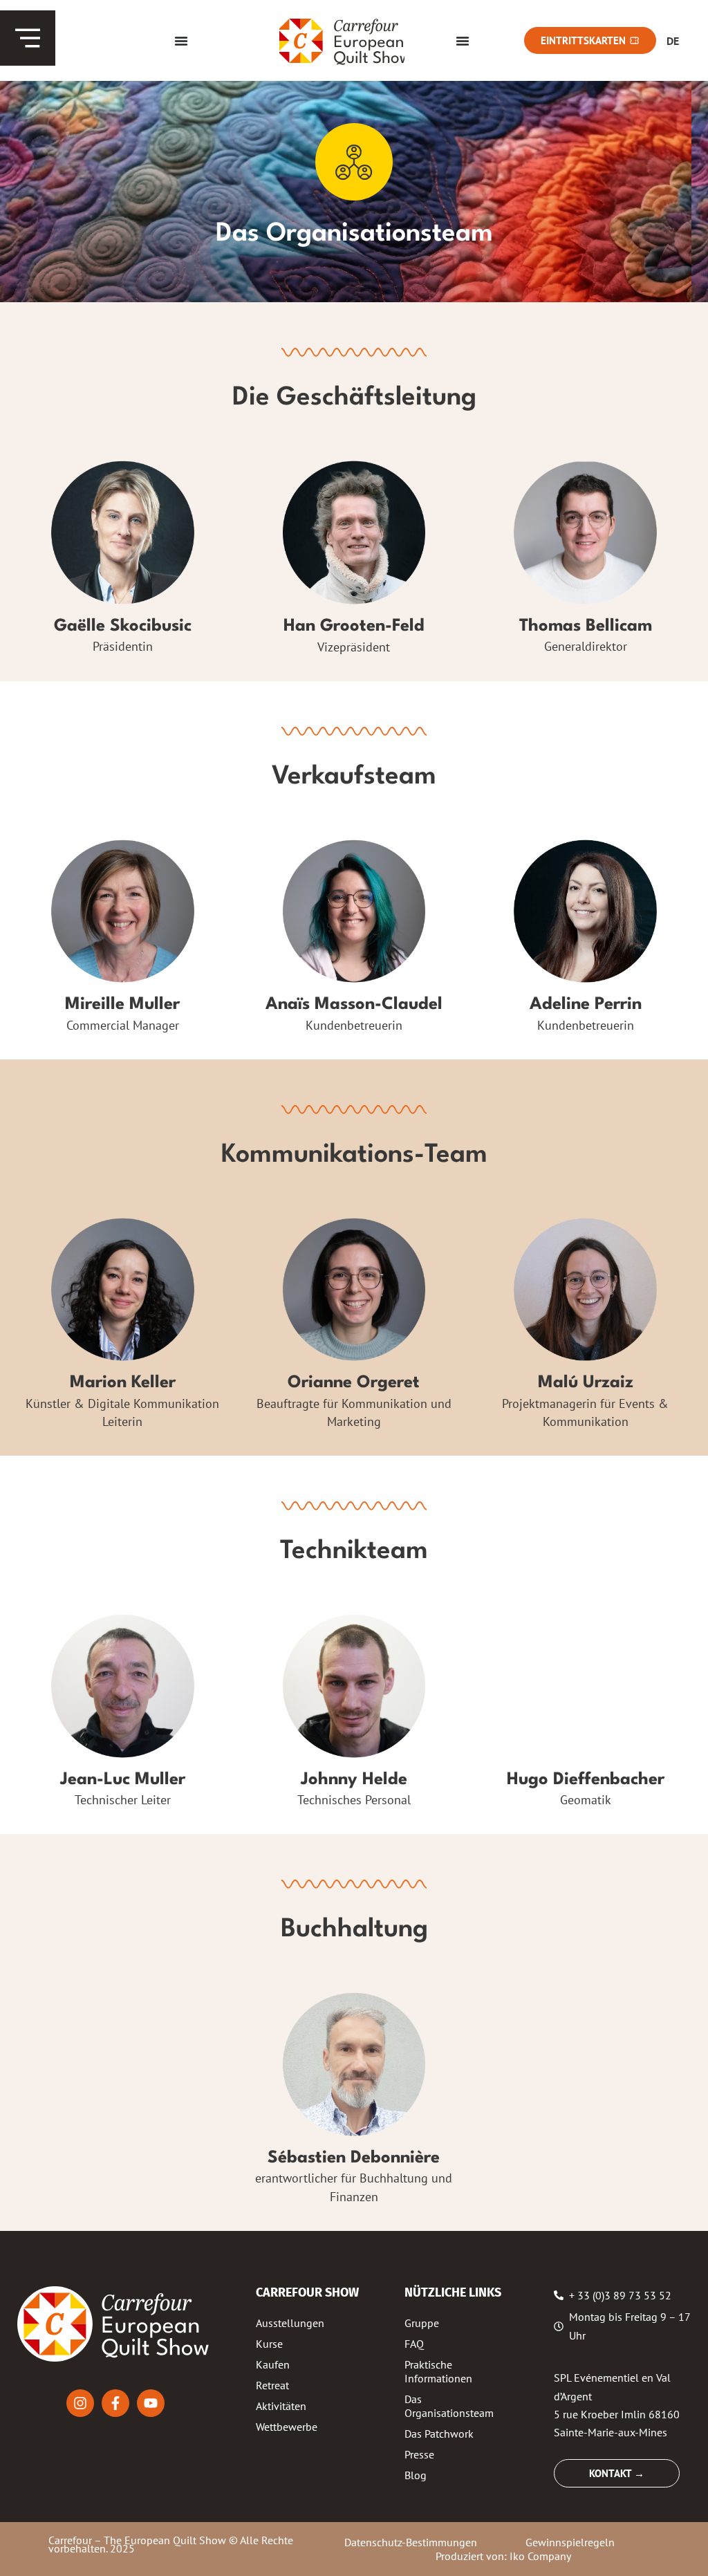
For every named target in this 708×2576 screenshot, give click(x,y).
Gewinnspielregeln (570, 2542)
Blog (416, 2475)
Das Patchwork (439, 2434)
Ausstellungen (290, 2323)
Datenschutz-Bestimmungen (411, 2542)
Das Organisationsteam (449, 2406)
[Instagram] (80, 2403)
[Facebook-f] (115, 2403)
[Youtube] (151, 2403)
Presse (419, 2454)
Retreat (272, 2385)
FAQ (414, 2344)
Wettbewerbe (287, 2427)
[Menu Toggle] (181, 41)
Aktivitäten (281, 2406)
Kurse (269, 2344)
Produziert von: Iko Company (503, 2556)
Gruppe (422, 2323)
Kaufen (273, 2364)
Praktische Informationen (438, 2371)
